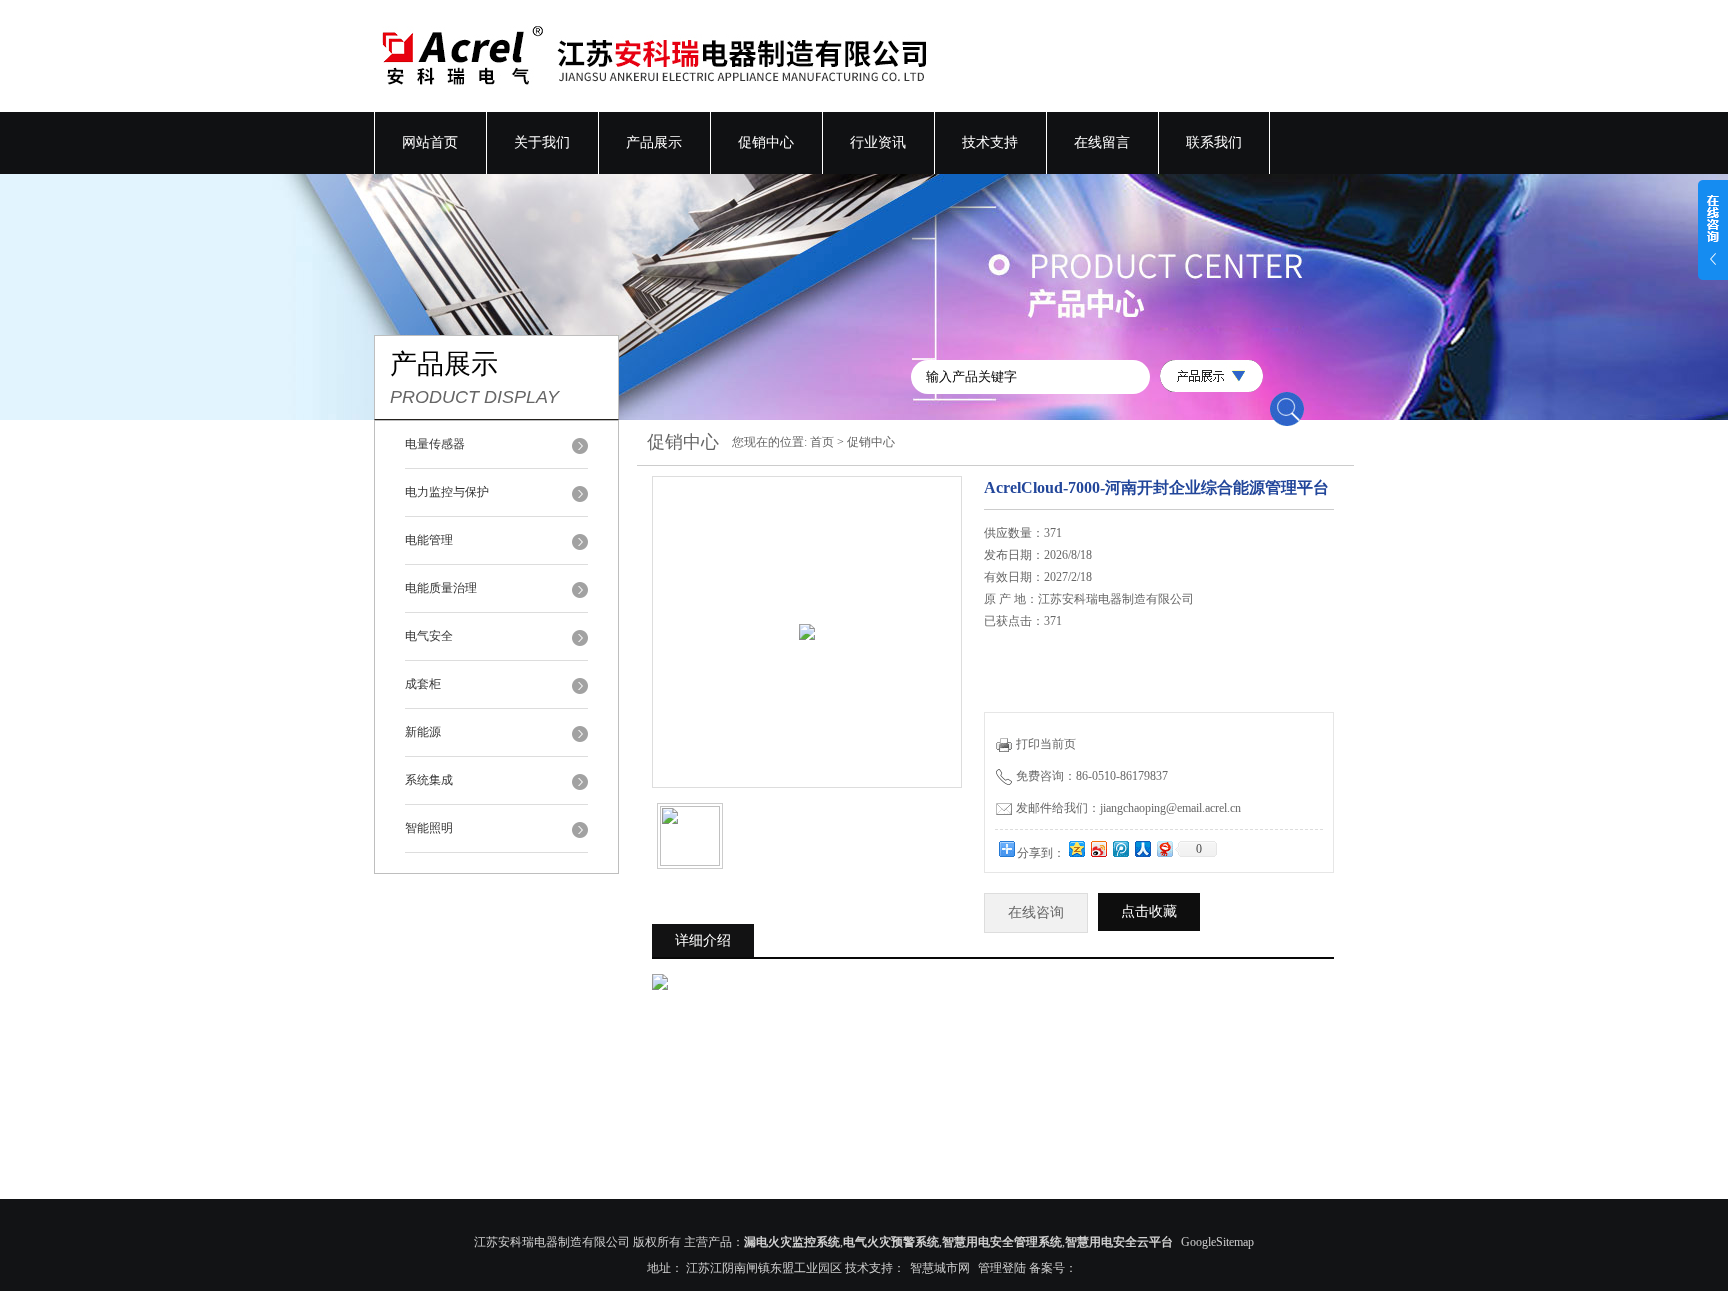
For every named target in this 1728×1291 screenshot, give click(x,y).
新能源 (423, 732)
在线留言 (1102, 142)
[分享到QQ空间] (1076, 848)
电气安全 (429, 636)
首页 (822, 442)
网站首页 (430, 142)
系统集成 (429, 780)
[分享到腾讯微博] (1120, 848)
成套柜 (423, 684)
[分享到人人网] (1142, 848)
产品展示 (654, 142)
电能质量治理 (441, 588)
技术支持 (990, 142)
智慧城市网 (940, 1268)
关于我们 (542, 142)
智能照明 (429, 828)
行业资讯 (878, 142)
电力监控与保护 (447, 492)
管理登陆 (1002, 1268)
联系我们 (1214, 142)
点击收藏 (1149, 911)
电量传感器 (435, 444)
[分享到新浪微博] (1098, 848)
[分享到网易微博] (1164, 848)
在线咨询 (1036, 912)
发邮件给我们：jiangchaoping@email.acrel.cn (1128, 808)
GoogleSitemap (1217, 1242)
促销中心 (766, 142)
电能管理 (429, 540)
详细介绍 (703, 940)
